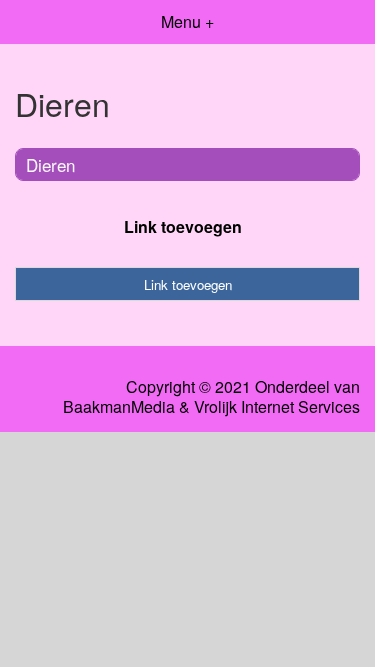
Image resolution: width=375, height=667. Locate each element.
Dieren (50, 164)
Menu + (187, 21)
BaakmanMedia (119, 407)
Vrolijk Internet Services (277, 407)
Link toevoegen (183, 226)
